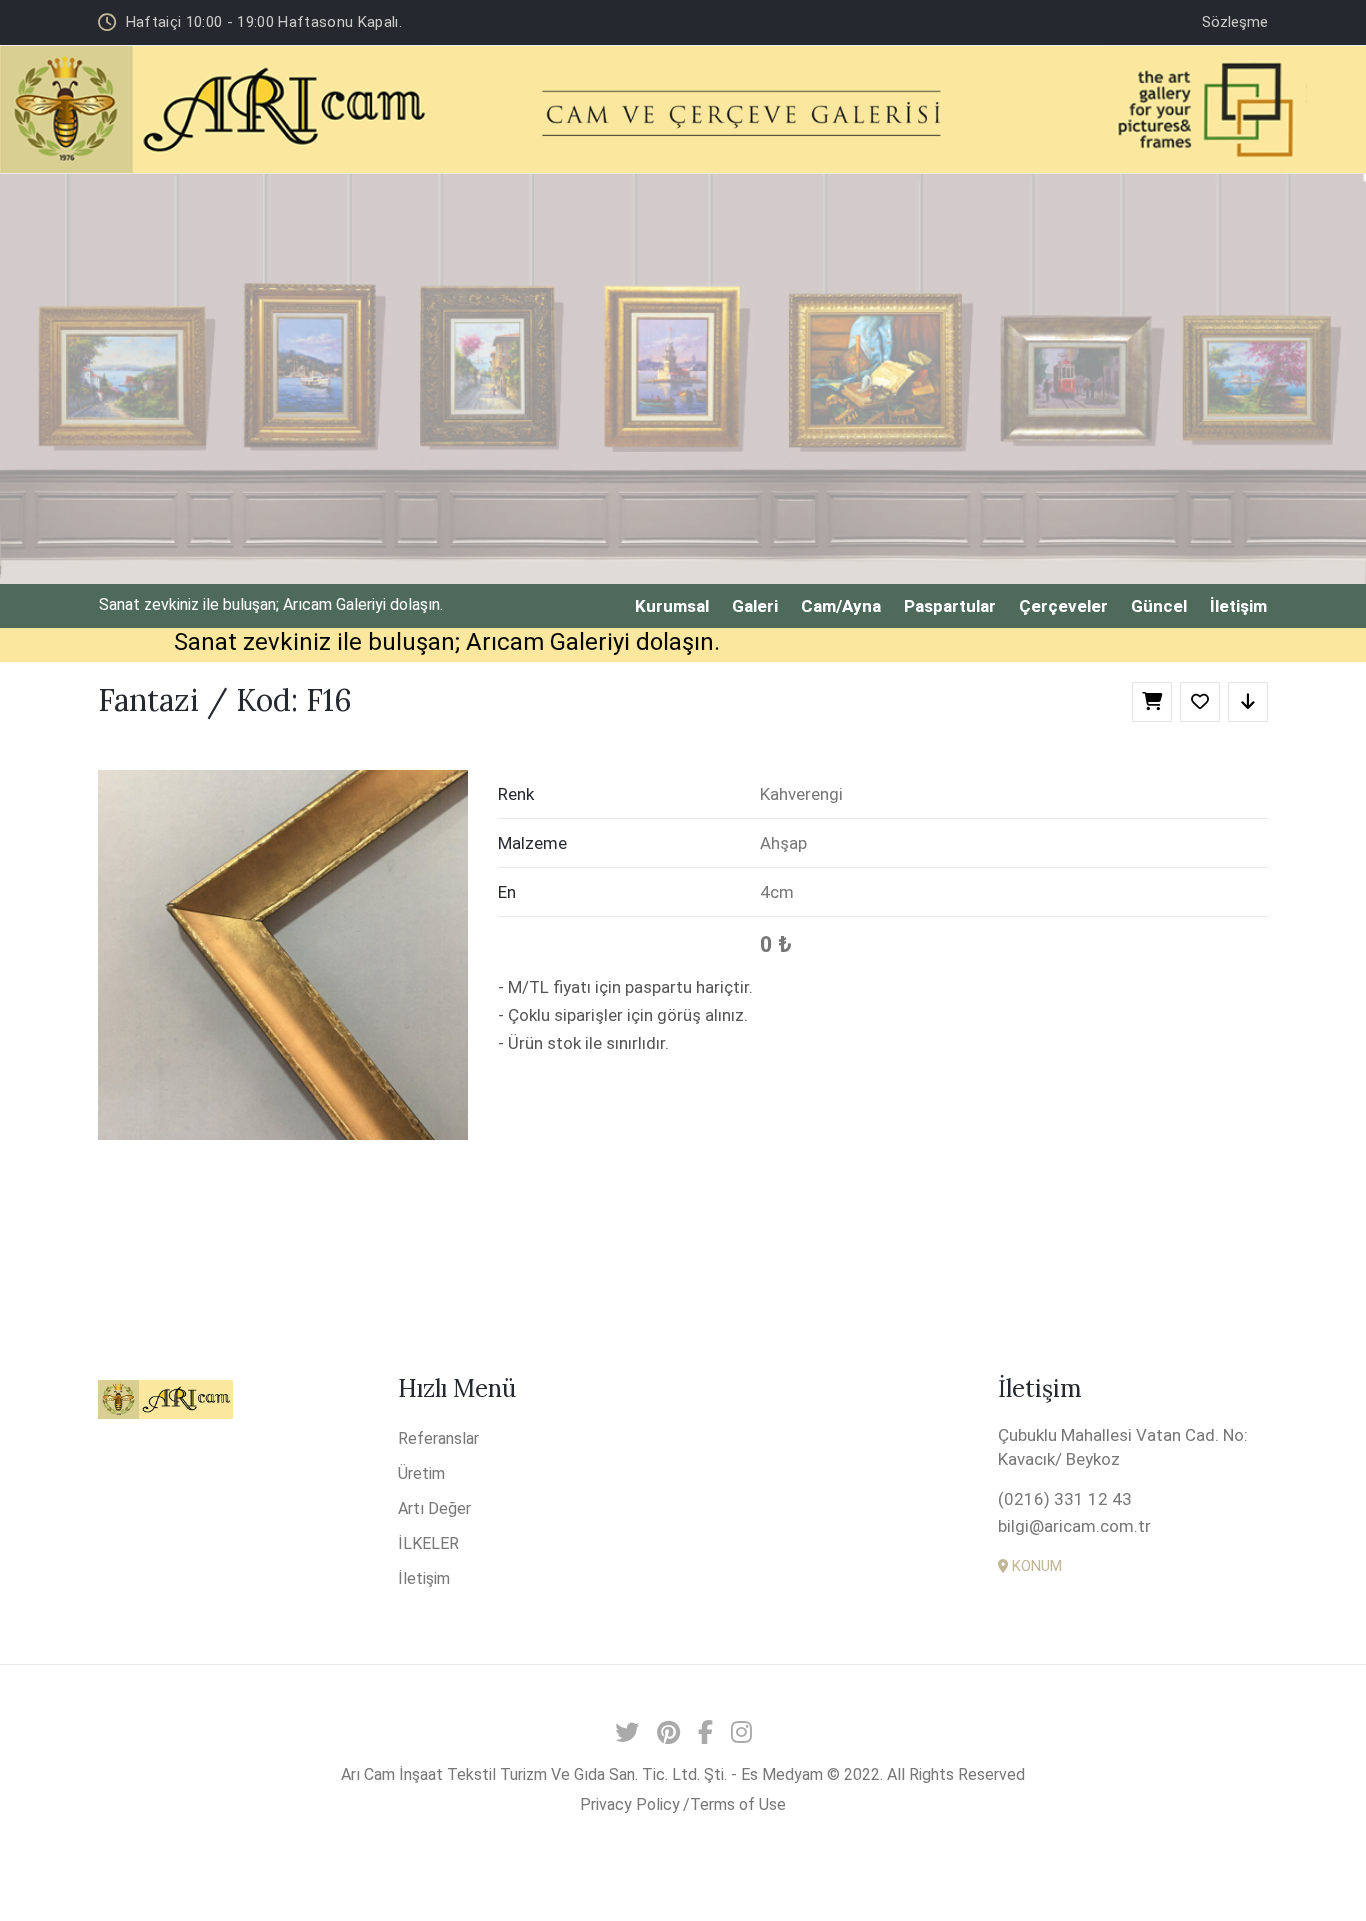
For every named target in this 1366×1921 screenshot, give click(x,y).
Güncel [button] (1159, 606)
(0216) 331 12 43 (1065, 1499)
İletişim (424, 1578)
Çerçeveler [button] (1063, 606)
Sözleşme (1235, 22)
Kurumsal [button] (672, 606)
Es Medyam (782, 1774)
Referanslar (438, 1438)
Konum (1034, 1566)
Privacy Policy (630, 1804)
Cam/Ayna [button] (841, 606)
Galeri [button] (755, 606)
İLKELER (428, 1543)
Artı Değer (434, 1508)
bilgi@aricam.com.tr (1074, 1526)
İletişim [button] (1238, 606)
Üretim (421, 1473)
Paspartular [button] (950, 606)
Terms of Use (738, 1804)
